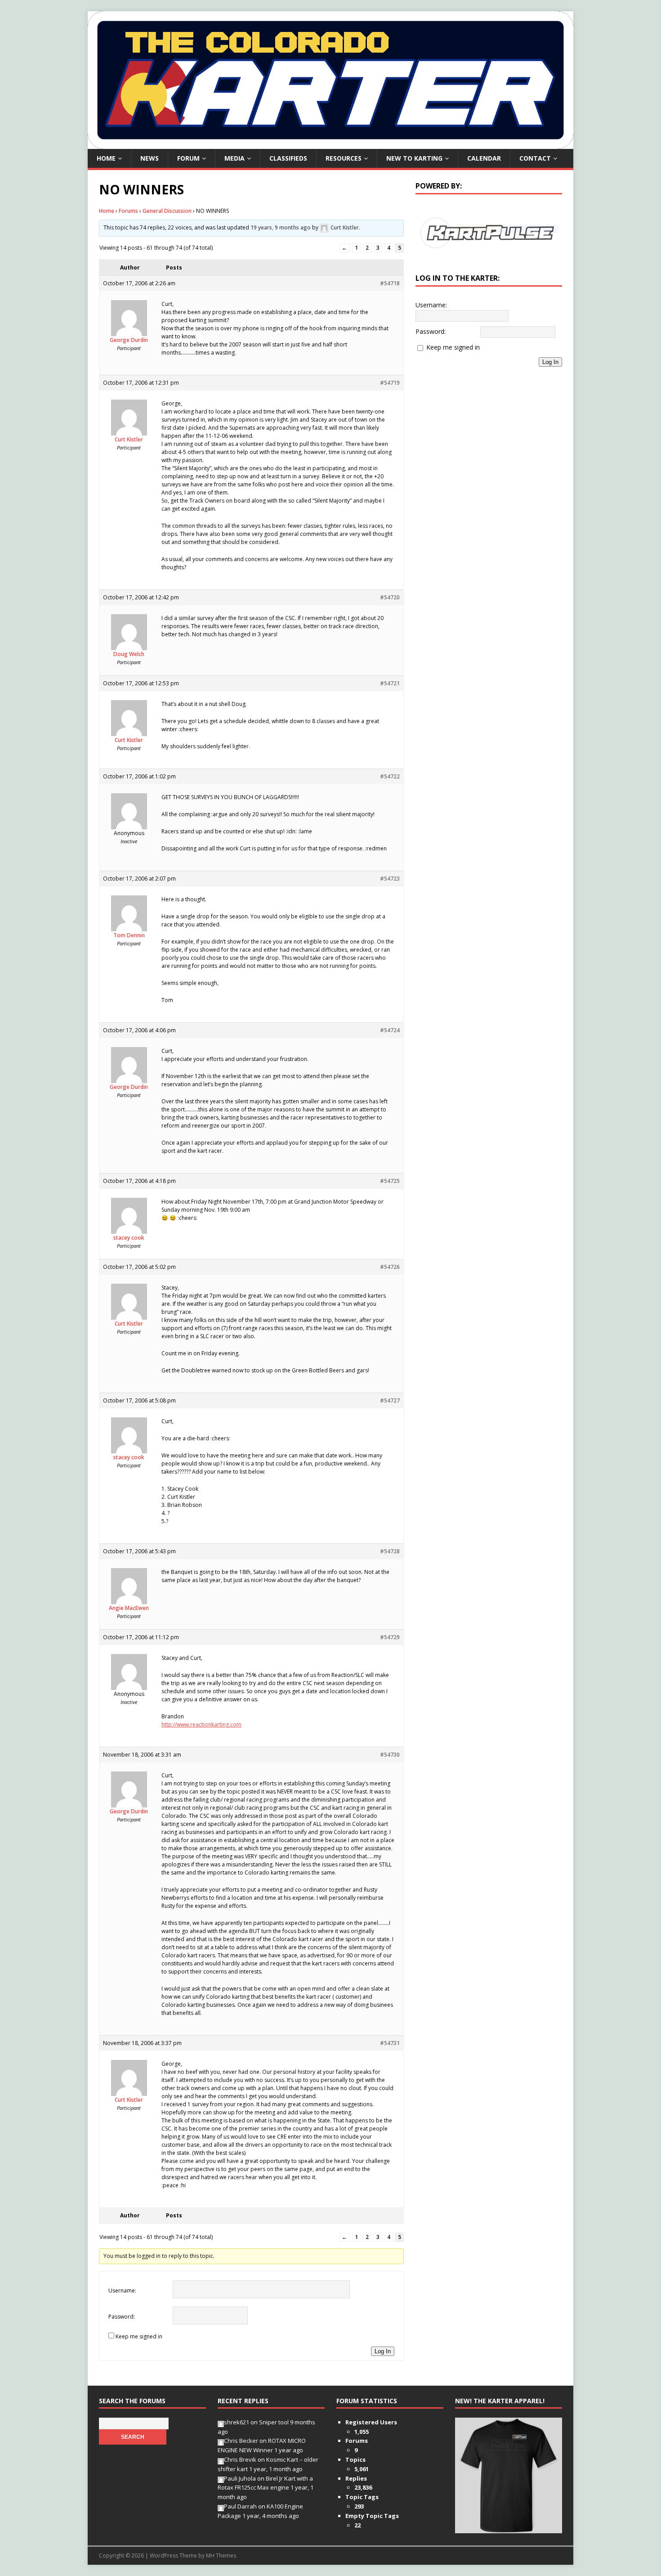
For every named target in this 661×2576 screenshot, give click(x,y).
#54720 (390, 597)
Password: (122, 2317)
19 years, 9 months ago (281, 227)
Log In (383, 2351)
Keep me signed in (139, 2336)
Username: (122, 2291)
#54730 (390, 1755)
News (150, 158)
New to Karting (414, 158)
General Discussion (167, 211)
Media (234, 158)
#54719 (390, 383)
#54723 (390, 879)
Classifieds (288, 158)
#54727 (390, 1400)
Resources (344, 158)
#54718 (390, 283)
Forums (128, 211)
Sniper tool (274, 2422)
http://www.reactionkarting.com (201, 1724)
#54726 (390, 1267)
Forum (188, 158)
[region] (489, 233)
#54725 (390, 1181)
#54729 (390, 1637)
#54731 (390, 2043)
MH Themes (221, 2556)
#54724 (390, 1030)
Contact (535, 158)
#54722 (390, 776)
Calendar (484, 158)
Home (106, 158)
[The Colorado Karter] (330, 144)
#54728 (390, 1551)
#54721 (390, 683)
